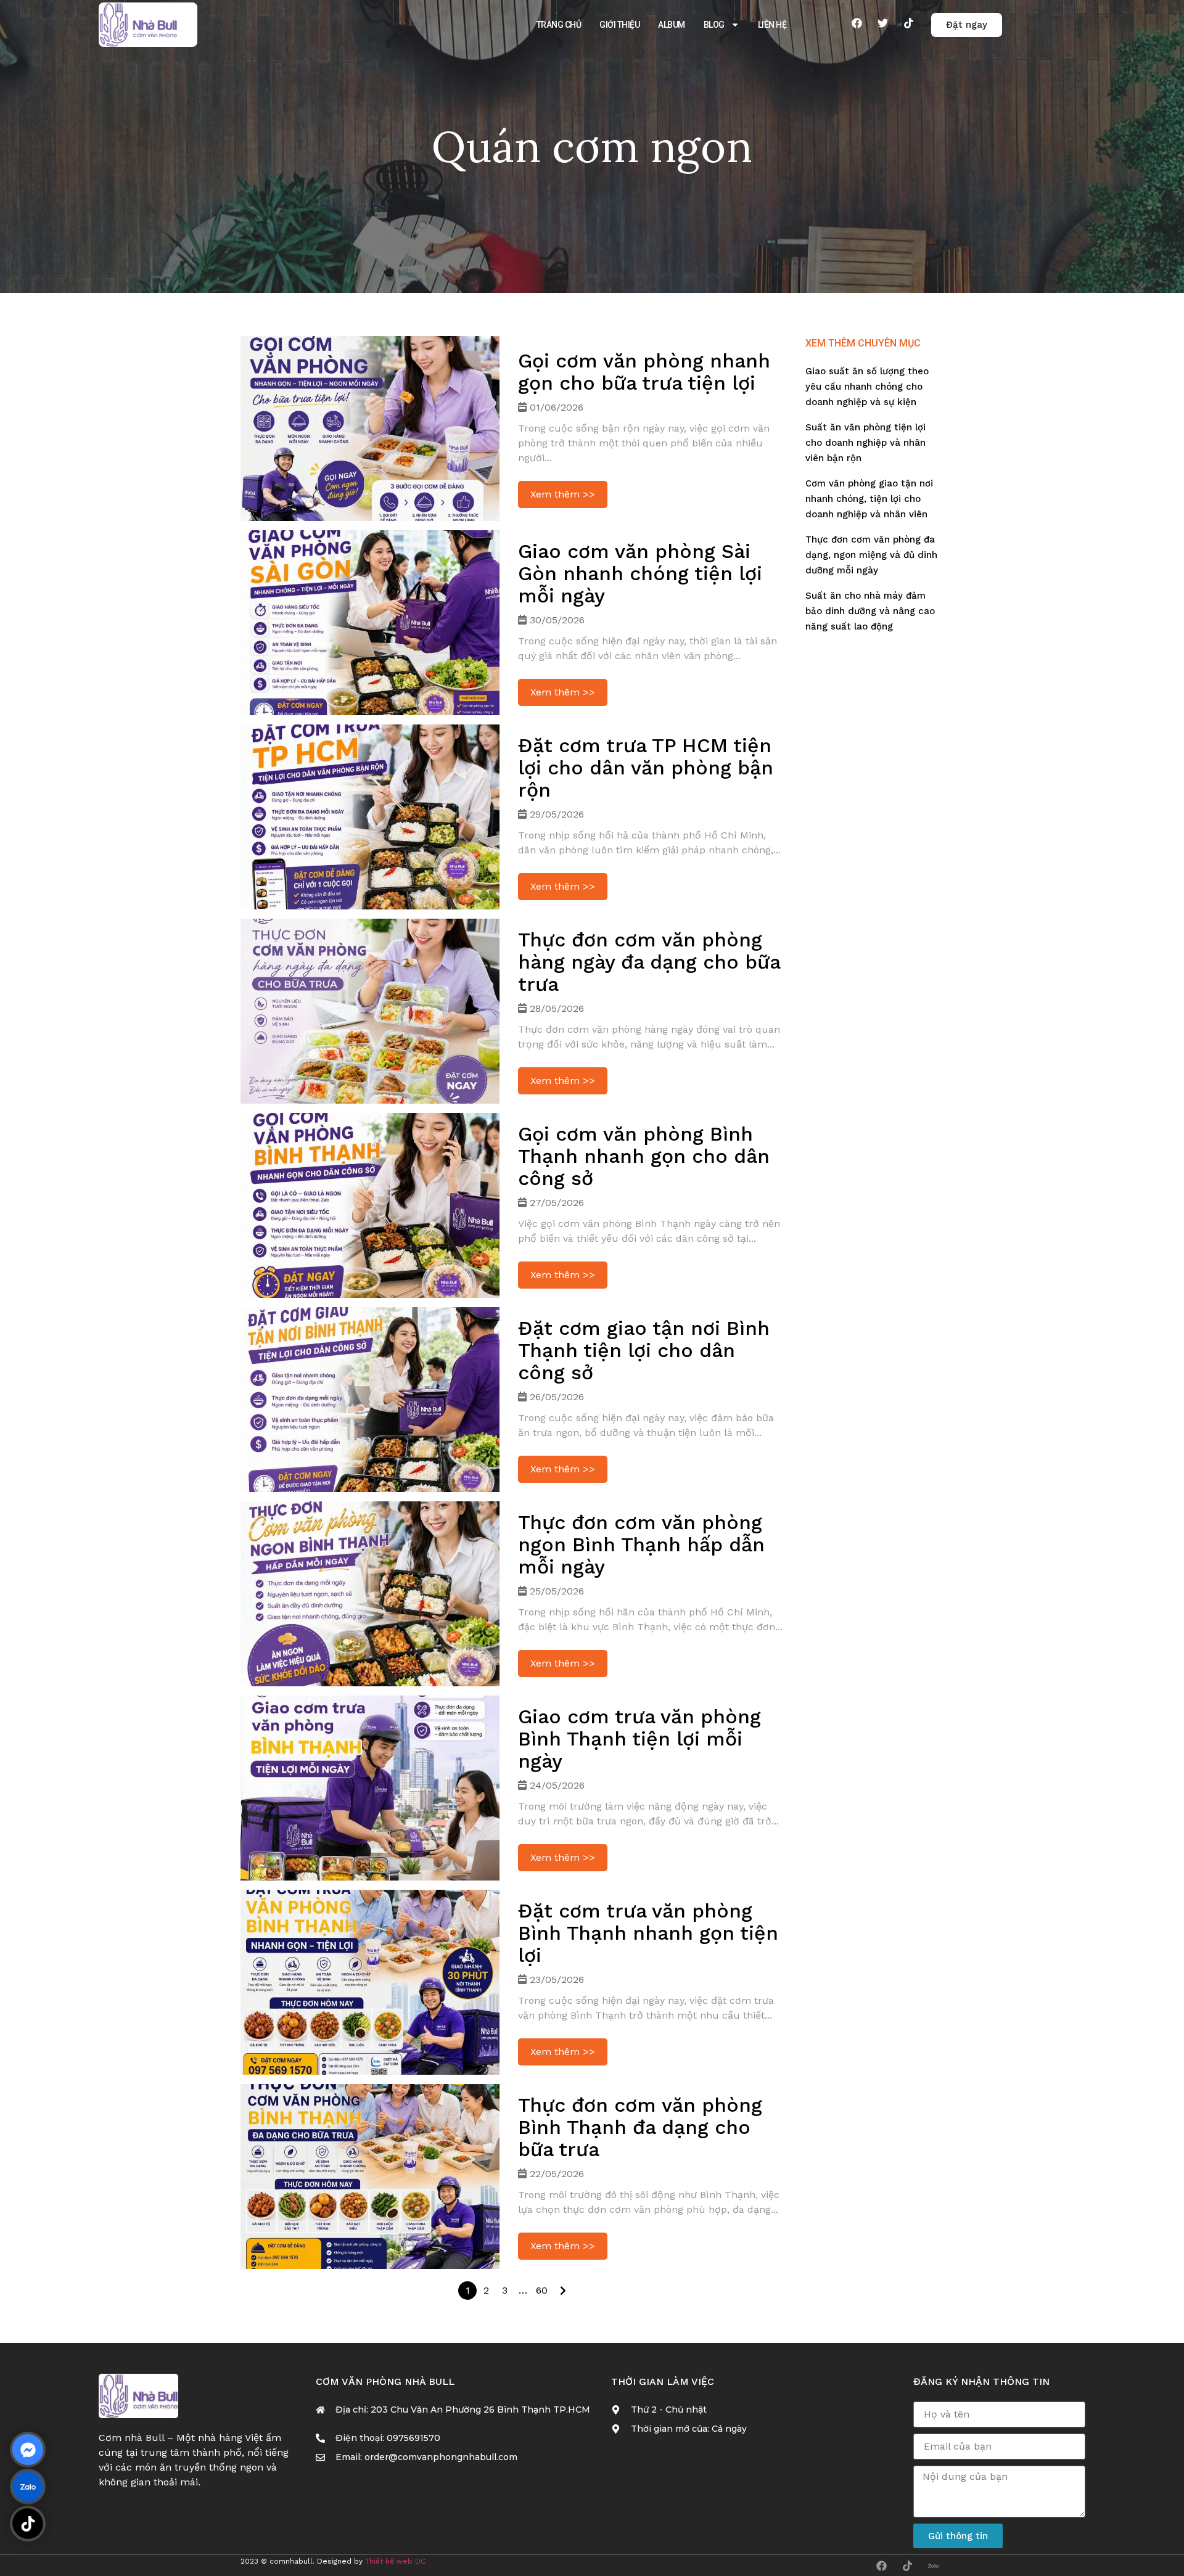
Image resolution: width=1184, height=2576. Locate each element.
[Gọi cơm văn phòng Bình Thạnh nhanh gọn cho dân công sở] (370, 1205)
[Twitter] (882, 23)
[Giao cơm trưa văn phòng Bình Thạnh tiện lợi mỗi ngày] (370, 1788)
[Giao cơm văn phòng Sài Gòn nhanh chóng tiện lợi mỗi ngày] (370, 623)
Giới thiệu (619, 25)
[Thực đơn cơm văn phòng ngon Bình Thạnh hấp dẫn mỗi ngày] (370, 1594)
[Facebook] (857, 23)
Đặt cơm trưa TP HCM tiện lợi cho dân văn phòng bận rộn (646, 768)
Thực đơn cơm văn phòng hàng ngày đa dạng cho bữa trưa (649, 962)
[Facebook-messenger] (28, 2450)
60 (542, 2290)
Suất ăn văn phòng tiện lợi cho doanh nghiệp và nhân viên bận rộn (865, 443)
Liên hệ (772, 25)
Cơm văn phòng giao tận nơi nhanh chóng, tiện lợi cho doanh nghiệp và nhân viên (869, 499)
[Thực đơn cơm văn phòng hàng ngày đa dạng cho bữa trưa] (370, 1011)
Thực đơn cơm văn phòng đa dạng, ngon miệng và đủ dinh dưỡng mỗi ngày (871, 555)
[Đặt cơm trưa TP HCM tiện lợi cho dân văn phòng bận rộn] (370, 817)
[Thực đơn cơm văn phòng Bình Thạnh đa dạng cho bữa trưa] (370, 2176)
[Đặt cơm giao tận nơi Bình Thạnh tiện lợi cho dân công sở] (370, 1400)
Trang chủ (559, 25)
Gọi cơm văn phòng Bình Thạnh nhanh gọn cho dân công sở (644, 1156)
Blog (714, 25)
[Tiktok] (908, 23)
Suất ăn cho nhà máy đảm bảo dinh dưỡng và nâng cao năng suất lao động (870, 611)
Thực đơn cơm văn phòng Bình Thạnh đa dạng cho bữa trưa (640, 2127)
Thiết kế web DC (395, 2561)
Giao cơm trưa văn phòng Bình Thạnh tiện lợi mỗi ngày (639, 1739)
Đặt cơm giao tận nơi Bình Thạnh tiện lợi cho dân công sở (644, 1350)
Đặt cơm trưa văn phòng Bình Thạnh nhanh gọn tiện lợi (648, 1933)
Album (672, 25)
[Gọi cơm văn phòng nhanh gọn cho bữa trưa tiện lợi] (370, 429)
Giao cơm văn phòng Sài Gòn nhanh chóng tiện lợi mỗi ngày (640, 573)
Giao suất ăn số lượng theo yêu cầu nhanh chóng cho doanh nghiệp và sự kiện (867, 387)
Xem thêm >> (563, 494)
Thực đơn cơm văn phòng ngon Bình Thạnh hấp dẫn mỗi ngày (641, 1544)
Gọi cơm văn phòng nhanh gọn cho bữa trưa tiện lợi (644, 372)
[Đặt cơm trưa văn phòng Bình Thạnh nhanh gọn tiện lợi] (370, 1982)
